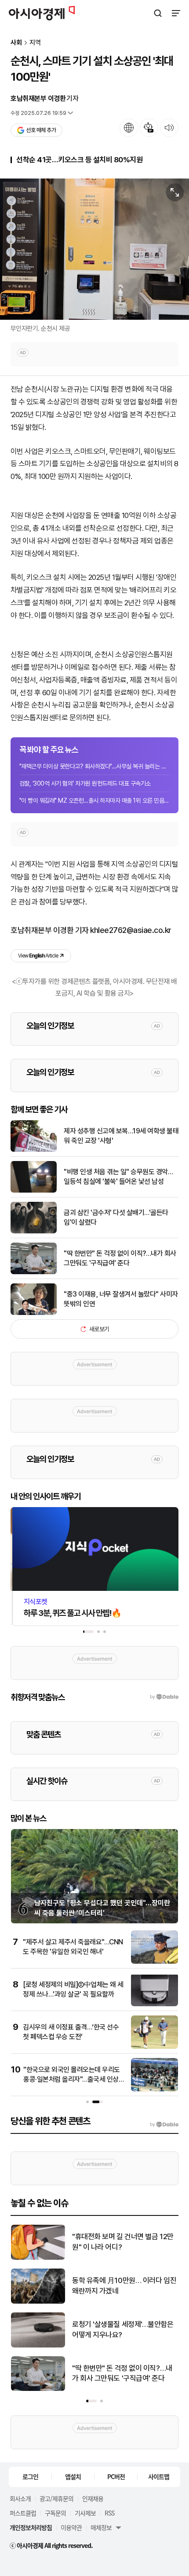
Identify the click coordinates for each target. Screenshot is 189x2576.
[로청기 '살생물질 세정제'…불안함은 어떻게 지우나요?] (38, 2346)
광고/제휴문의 (56, 2498)
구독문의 (55, 2513)
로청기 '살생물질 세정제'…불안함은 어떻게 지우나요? (123, 2329)
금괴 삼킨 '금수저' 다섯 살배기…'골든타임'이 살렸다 (116, 1217)
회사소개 (20, 2498)
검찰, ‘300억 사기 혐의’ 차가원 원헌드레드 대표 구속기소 (85, 783)
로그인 (30, 2476)
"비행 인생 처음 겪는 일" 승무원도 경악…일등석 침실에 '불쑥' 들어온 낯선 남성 (118, 1177)
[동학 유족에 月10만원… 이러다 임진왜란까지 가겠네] (38, 2302)
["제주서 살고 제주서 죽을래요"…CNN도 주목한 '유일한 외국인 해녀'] (154, 1962)
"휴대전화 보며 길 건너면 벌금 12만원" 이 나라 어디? (123, 2242)
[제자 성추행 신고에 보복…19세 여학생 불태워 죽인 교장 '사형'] (34, 1150)
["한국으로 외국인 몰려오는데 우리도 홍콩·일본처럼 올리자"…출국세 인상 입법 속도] (154, 2089)
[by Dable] (164, 2125)
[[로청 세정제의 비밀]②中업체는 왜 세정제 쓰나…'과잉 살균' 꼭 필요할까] (154, 2004)
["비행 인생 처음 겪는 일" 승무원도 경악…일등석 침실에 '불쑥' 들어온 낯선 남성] (34, 1191)
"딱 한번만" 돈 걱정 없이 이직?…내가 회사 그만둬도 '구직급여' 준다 (120, 1258)
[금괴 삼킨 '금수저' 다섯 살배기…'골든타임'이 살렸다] (34, 1231)
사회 (16, 43)
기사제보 (85, 2513)
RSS (109, 2513)
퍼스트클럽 (23, 2513)
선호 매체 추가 (41, 130)
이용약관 (71, 2527)
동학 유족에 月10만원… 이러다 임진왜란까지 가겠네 (124, 2286)
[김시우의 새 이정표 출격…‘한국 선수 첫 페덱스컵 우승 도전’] (154, 2047)
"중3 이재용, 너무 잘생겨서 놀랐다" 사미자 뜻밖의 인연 (121, 1299)
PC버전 (116, 2476)
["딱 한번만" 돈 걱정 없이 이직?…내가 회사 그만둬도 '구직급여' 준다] (34, 1272)
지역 (35, 43)
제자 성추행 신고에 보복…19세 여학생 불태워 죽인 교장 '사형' (121, 1136)
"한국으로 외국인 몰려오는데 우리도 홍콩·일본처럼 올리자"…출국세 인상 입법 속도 (72, 2079)
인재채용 (93, 2498)
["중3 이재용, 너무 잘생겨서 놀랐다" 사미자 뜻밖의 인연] (34, 1313)
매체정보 (101, 2527)
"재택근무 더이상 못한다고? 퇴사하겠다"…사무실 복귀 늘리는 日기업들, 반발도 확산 (94, 766)
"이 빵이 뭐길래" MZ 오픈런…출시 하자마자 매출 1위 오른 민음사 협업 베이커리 (94, 800)
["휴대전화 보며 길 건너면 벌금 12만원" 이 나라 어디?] (38, 2258)
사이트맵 (159, 2476)
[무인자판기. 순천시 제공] (94, 249)
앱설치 (73, 2476)
